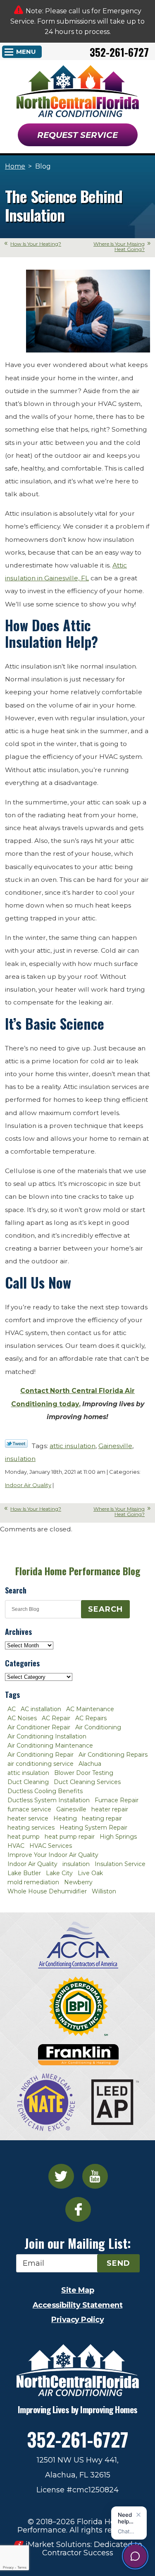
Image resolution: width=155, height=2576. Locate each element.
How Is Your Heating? (36, 244)
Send (118, 2263)
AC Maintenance (90, 1709)
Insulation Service (120, 1864)
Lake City (59, 1873)
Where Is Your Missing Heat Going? (119, 246)
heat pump (24, 1837)
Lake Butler (24, 1873)
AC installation (41, 1709)
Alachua (90, 1764)
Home (15, 166)
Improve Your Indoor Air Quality (53, 1855)
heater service (28, 1818)
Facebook (78, 2209)
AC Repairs (91, 1718)
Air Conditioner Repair (39, 1727)
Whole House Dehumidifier (47, 1891)
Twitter (61, 2176)
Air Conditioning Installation (47, 1736)
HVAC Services (51, 1846)
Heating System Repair (93, 1828)
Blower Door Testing (84, 1773)
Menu (26, 52)
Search (105, 1609)
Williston (104, 1891)
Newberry (78, 1882)
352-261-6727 (119, 52)
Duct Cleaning (28, 1782)
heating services (31, 1828)
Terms (22, 2568)
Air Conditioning (98, 1727)
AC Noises (22, 1718)
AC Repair (56, 1718)
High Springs (118, 1837)
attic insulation (73, 1446)
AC (12, 1709)
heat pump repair (70, 1837)
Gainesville (115, 1446)
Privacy (8, 2568)
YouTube (95, 2176)
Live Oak (90, 1873)
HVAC (16, 1846)
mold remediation (33, 1882)
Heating (65, 1818)
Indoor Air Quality (28, 1485)
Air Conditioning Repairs (113, 1755)
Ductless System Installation (49, 1800)
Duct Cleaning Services (87, 1782)
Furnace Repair (117, 1800)
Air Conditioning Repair (41, 1755)
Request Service (77, 135)
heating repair (102, 1818)
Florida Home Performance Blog (78, 1571)
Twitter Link (16, 1444)
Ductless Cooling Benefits (45, 1791)
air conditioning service (41, 1764)
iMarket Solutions (58, 2545)
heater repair (110, 1809)
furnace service (29, 1809)
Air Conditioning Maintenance (50, 1745)
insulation (20, 1459)
